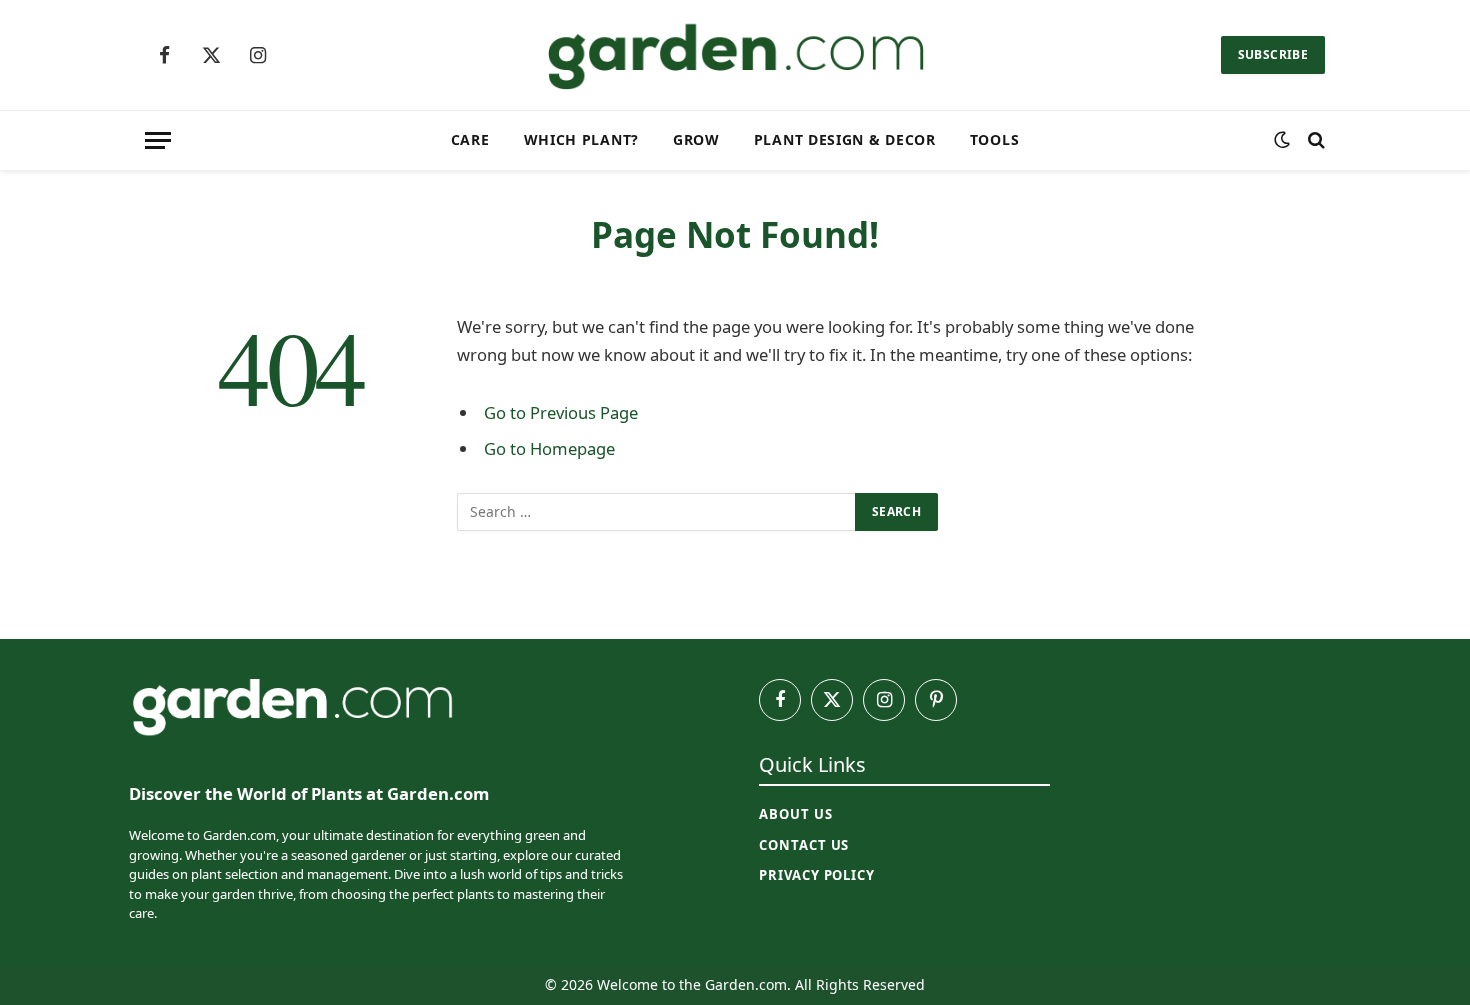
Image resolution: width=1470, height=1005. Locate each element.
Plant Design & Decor (845, 139)
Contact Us (804, 845)
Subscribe (1273, 54)
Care (470, 139)
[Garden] (735, 55)
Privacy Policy (817, 875)
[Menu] (158, 140)
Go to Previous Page (561, 412)
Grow (696, 139)
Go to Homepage (549, 448)
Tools (995, 139)
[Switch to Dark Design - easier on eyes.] (1282, 140)
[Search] (1314, 140)
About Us (795, 814)
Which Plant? (581, 139)
